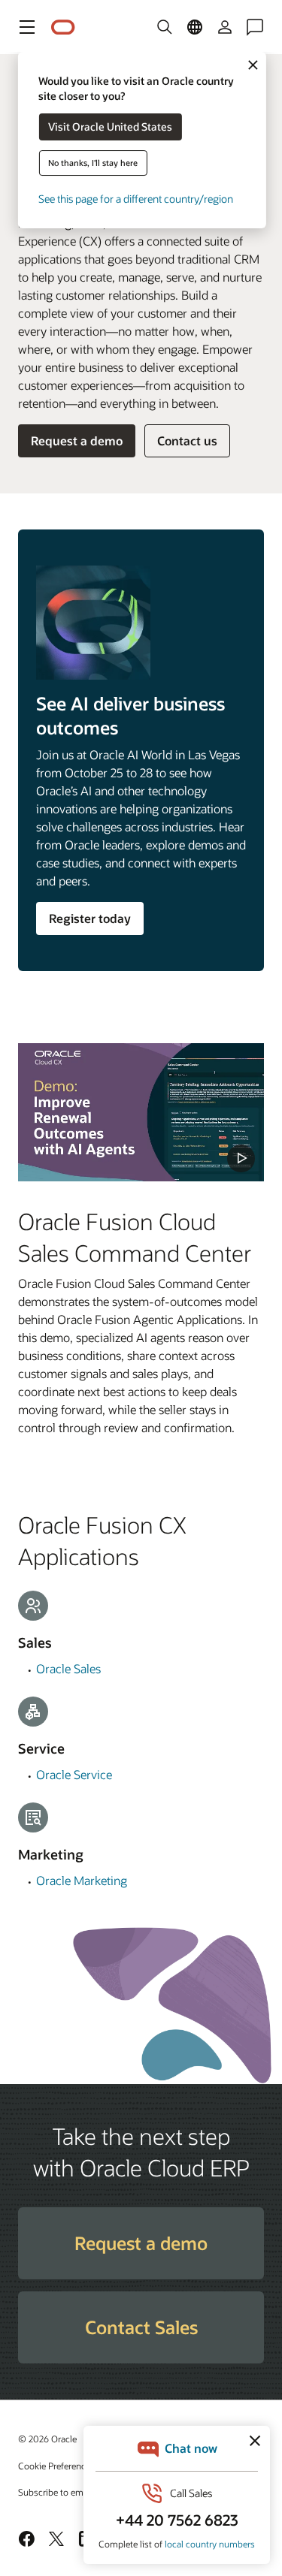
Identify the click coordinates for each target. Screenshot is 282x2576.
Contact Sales (141, 2327)
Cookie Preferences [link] (56, 2466)
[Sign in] (225, 27)
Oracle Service (74, 1774)
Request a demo (77, 440)
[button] (27, 27)
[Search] (165, 27)
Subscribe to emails (58, 2492)
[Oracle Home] (63, 27)
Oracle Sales (68, 1668)
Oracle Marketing (82, 1880)
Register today (90, 918)
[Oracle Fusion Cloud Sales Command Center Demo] (141, 1112)
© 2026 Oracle (47, 2439)
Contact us (187, 440)
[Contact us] (255, 27)
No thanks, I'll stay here (93, 163)
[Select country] (195, 27)
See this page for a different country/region (136, 199)
